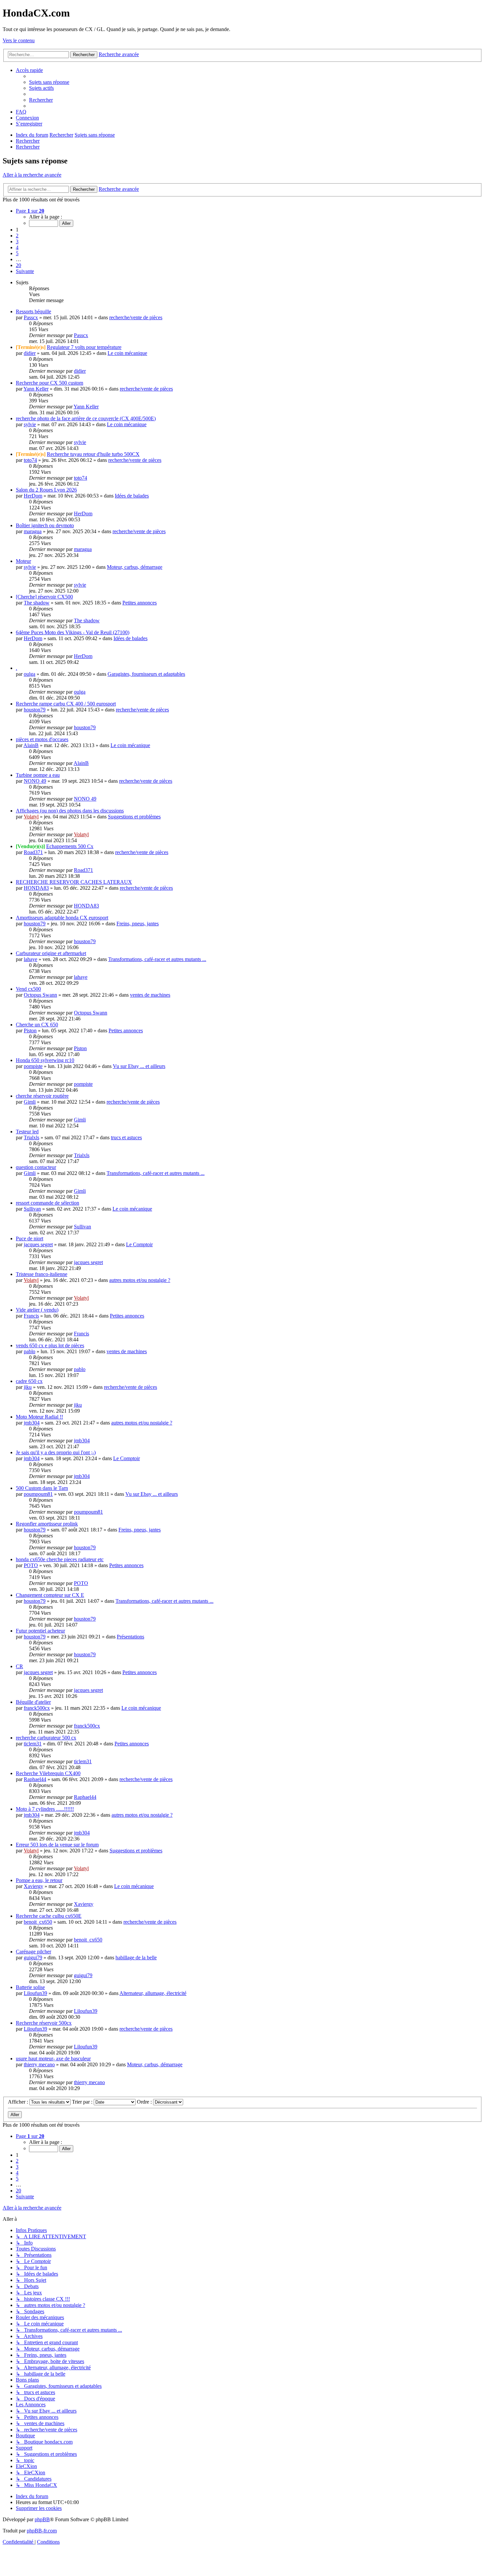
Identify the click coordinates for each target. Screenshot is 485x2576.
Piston (30, 1030)
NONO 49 (35, 781)
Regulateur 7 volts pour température (84, 347)
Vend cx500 (28, 989)
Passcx (31, 317)
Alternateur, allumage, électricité (153, 1993)
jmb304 (32, 1423)
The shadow (37, 603)
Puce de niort (30, 1238)
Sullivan (32, 1209)
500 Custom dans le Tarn (42, 1488)
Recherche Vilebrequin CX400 (48, 1773)
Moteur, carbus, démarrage (135, 567)
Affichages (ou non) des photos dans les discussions (70, 811)
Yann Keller (36, 389)
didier (30, 353)
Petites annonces (140, 603)
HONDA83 (36, 888)
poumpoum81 (38, 1494)
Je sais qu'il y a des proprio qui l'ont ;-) (56, 1452)
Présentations (130, 1637)
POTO (31, 1565)
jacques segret (38, 1244)
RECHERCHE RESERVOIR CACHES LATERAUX (74, 882)
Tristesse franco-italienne (42, 1274)
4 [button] (17, 247)
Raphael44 (35, 1779)
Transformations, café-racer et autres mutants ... (157, 959)
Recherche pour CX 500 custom (49, 383)
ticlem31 (33, 1744)
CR (19, 1666)
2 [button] (17, 236)
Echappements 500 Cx (70, 846)
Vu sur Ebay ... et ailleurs (139, 1066)
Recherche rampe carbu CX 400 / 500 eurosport (66, 704)
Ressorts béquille (33, 311)
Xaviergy (33, 1886)
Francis (31, 1316)
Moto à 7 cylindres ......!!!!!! (45, 1809)
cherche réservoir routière (42, 1096)
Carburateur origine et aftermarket (51, 953)
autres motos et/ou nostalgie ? (140, 1280)
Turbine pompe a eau (38, 775)
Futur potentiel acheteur (40, 1631)
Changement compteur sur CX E (50, 1595)
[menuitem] (49, 82)
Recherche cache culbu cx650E (49, 1916)
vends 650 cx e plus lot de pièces (50, 1345)
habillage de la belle (136, 1958)
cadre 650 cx (29, 1381)
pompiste (33, 1066)
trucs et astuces (126, 1137)
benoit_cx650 (38, 1922)
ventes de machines (150, 995)
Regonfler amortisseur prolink (47, 1524)
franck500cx (37, 1708)
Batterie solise (30, 1987)
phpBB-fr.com (42, 2531)
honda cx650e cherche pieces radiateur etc (60, 1559)
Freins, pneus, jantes (138, 924)
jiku (28, 1387)
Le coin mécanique (127, 353)
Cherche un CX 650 (37, 1025)
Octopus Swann (40, 995)
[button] (30, 211)
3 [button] (17, 241)
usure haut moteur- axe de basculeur (53, 2059)
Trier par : (83, 2102)
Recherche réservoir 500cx (44, 2023)
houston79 (35, 710)
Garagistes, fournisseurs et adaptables (146, 674)
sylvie (30, 424)
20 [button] (18, 265)
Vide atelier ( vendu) (37, 1310)
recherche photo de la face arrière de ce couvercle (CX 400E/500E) (86, 418)
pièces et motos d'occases (42, 739)
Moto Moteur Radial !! (39, 1417)
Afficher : (19, 2102)
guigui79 (33, 1958)
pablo (30, 1351)
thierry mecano (39, 2064)
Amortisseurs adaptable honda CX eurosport (62, 918)
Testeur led (27, 1132)
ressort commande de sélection (48, 1203)
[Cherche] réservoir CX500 (44, 597)
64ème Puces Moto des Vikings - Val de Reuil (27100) (73, 632)
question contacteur (36, 1167)
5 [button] (17, 253)
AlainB (31, 745)
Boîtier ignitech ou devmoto (45, 525)
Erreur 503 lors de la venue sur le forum (57, 1845)
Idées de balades (132, 496)
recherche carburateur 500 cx (46, 1738)
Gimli (30, 1102)
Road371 (33, 852)
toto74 (30, 460)
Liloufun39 (35, 1993)
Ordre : (145, 2102)
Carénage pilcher (33, 1952)
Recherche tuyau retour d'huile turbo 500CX (93, 454)
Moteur (23, 561)
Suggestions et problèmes (134, 817)
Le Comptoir (139, 1244)
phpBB (42, 2519)
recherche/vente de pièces (136, 317)
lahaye (31, 959)
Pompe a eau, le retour (39, 1880)
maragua (33, 531)
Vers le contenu (19, 40)
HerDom (33, 496)
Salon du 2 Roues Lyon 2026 (46, 490)
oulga (30, 674)
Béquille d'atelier (33, 1702)
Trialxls (32, 1137)
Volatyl (31, 817)
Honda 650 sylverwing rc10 (45, 1060)
